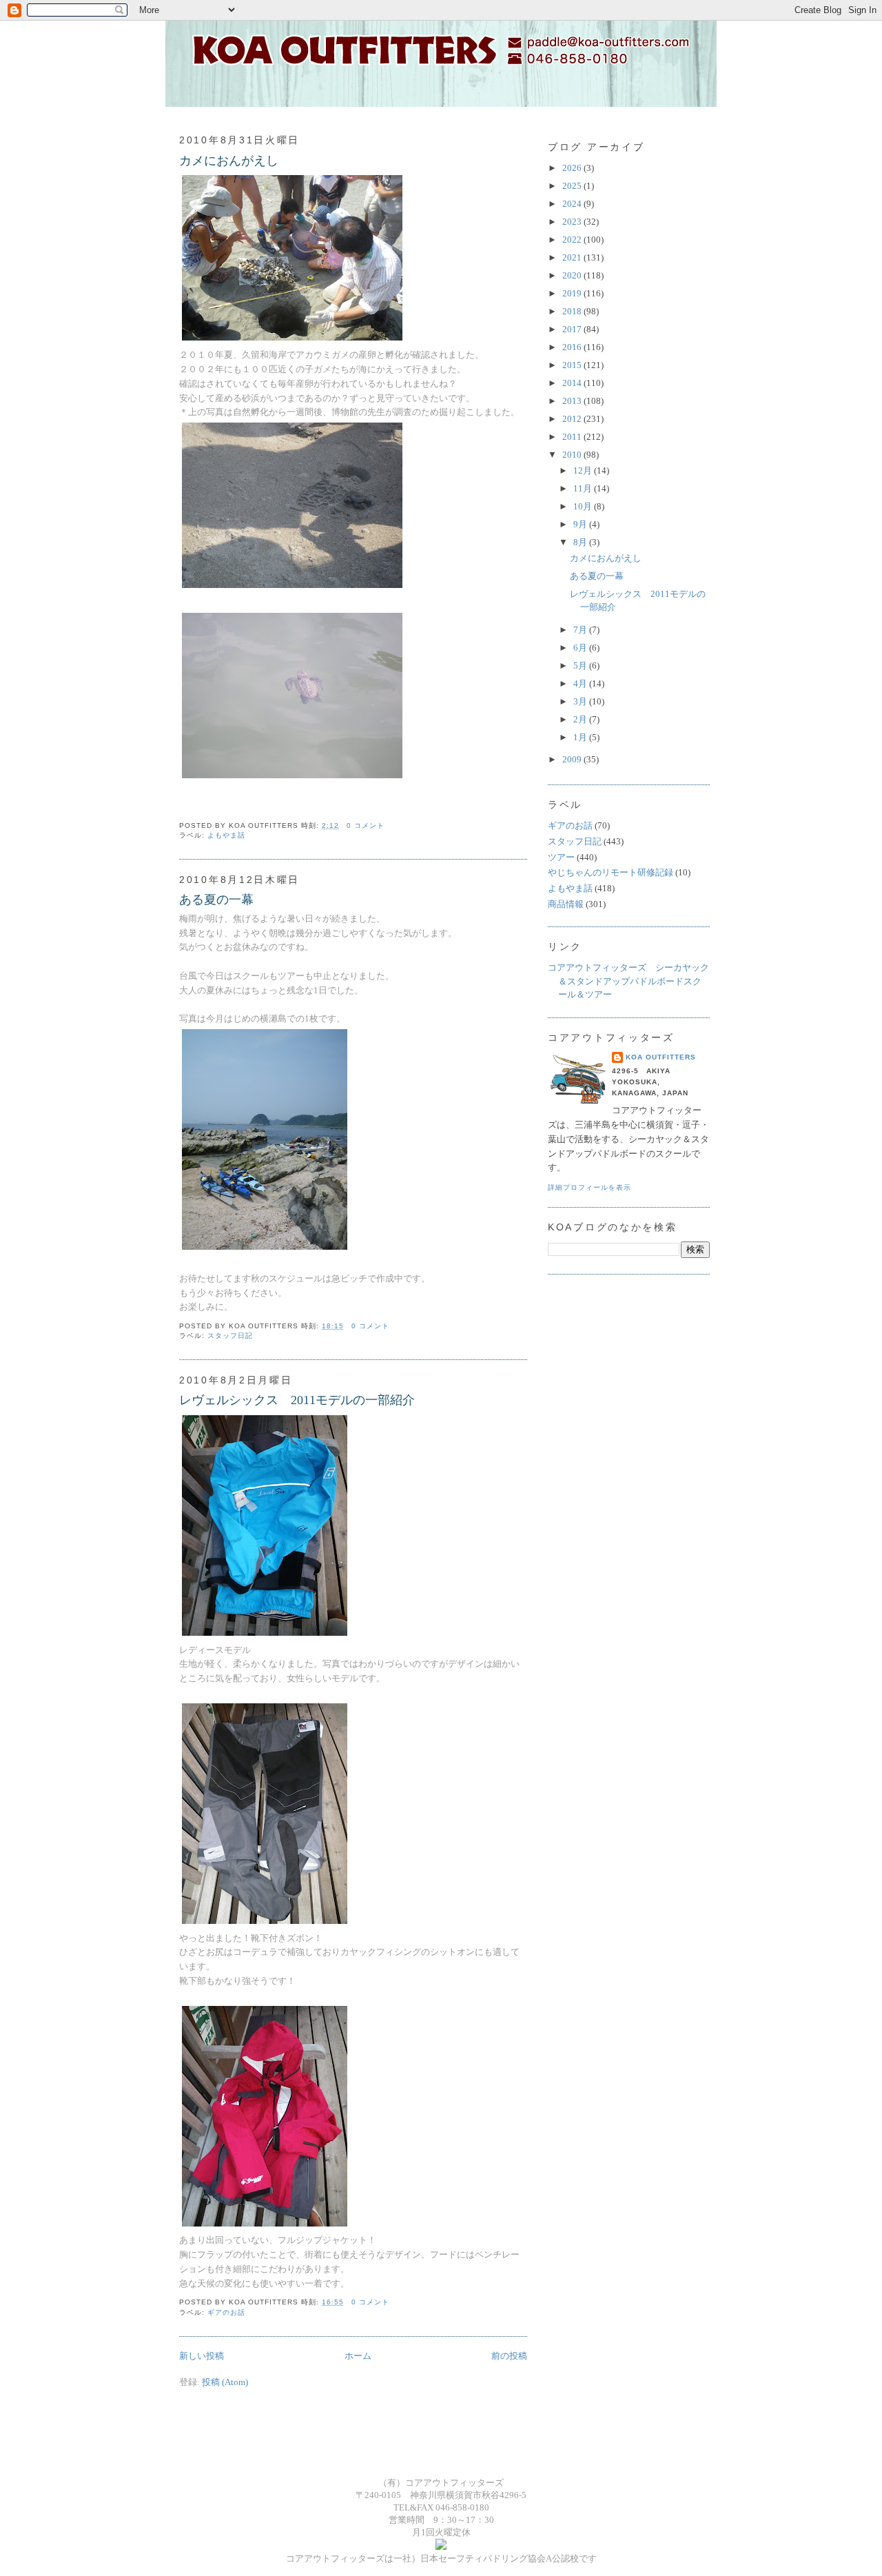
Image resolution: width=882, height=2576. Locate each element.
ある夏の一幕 (216, 900)
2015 (573, 365)
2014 (573, 383)
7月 (581, 630)
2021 (573, 257)
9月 (581, 524)
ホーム (358, 2356)
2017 (573, 329)
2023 (573, 222)
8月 (581, 542)
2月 (581, 719)
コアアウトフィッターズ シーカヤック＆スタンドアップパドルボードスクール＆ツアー (628, 981)
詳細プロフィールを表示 (589, 1187)
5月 (581, 666)
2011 (573, 437)
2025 (573, 186)
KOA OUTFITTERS (661, 1057)
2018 (573, 311)
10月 (584, 506)
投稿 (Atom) (225, 2382)
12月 (584, 470)
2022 (573, 240)
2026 (573, 168)
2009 (573, 759)
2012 (573, 419)
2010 (573, 455)
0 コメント (366, 825)
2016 (573, 347)
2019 (573, 293)
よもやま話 (226, 835)
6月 (581, 648)
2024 (573, 204)
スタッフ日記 (230, 1336)
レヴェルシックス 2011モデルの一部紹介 (297, 1400)
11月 (584, 488)
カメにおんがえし (229, 161)
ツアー (561, 857)
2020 (573, 275)
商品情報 (566, 904)
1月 (581, 737)
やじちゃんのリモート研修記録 (611, 872)
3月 (581, 701)
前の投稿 (509, 2356)
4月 (581, 683)
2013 (573, 401)
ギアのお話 (226, 2312)
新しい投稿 (202, 2356)
